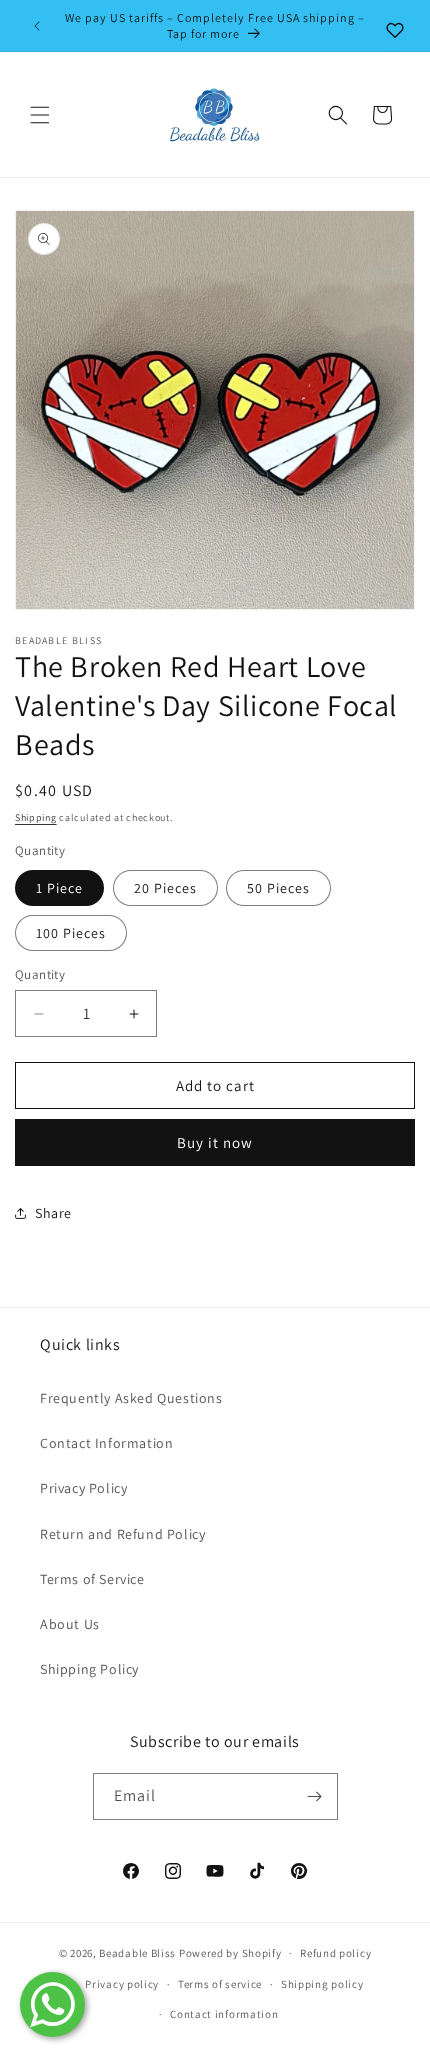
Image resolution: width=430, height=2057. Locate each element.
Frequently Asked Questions (131, 1398)
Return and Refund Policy (122, 1534)
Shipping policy (322, 1984)
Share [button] (53, 1213)
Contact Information (106, 1443)
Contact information (224, 2014)
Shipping (36, 817)
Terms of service (220, 1984)
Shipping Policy (89, 1669)
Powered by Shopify (230, 1953)
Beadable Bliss (137, 1953)
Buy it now (215, 1142)
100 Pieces (71, 933)
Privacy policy (122, 1984)
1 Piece (59, 888)
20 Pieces (165, 888)
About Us (70, 1624)
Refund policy (335, 1953)
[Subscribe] (315, 1796)
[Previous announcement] (37, 26)
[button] (40, 115)
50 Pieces (278, 888)
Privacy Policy (83, 1488)
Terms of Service (92, 1579)
